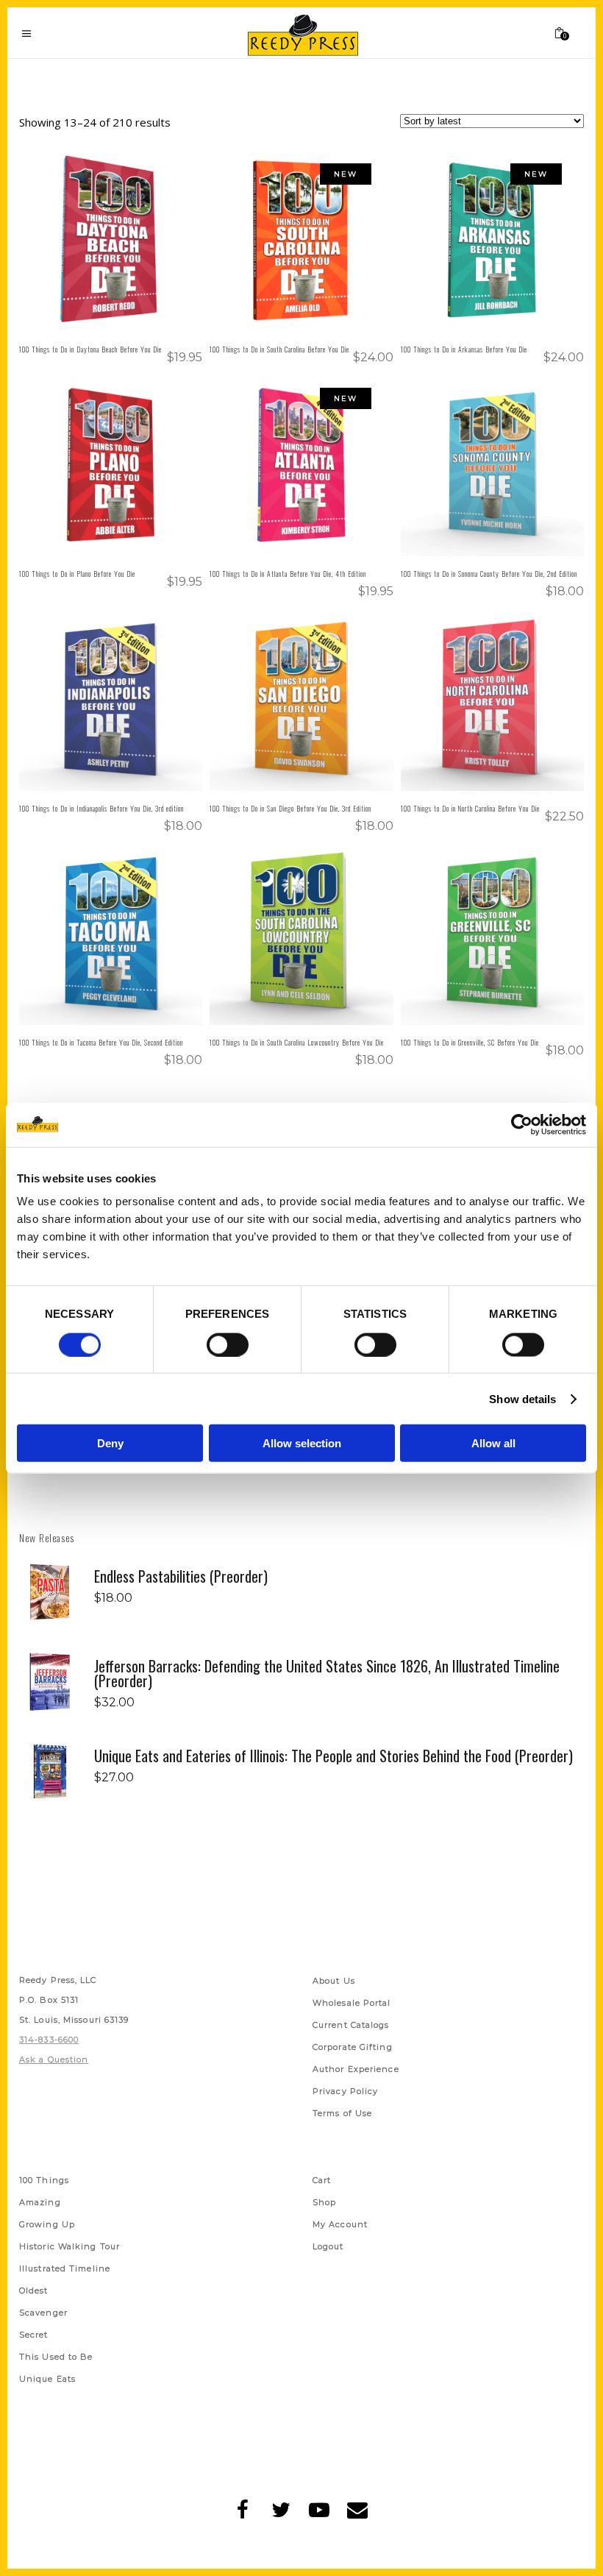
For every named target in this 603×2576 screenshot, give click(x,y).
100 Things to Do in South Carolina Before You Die (279, 349)
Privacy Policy (345, 2093)
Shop (324, 2204)
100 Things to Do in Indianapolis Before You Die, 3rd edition (101, 808)
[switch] (228, 1344)
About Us (334, 1982)
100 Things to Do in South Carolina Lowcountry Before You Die (297, 1042)
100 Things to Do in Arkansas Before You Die (464, 349)
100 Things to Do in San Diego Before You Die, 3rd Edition (290, 808)
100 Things (44, 2182)
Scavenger (43, 2314)
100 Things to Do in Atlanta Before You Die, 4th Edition (288, 574)
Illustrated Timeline (65, 2270)
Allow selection (302, 1443)
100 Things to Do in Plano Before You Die (77, 574)
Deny (110, 1443)
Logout (328, 2248)
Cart (322, 2182)
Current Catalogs (351, 2026)
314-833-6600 (49, 2041)
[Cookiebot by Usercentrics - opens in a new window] (522, 1124)
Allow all (493, 1443)
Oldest (34, 2292)
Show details (522, 1398)
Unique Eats (47, 2380)
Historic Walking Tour (69, 2248)
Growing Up (47, 2226)
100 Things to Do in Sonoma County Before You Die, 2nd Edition (489, 574)
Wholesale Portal (352, 2004)
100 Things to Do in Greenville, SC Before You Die (470, 1042)
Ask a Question (54, 2061)
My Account (340, 2226)
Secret (34, 2336)
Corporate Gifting (353, 2048)
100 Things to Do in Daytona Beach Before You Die (90, 349)
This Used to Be (56, 2358)
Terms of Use (342, 2115)
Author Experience (356, 2071)
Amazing (40, 2204)
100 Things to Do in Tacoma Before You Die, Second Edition (101, 1042)
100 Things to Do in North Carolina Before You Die (470, 808)
